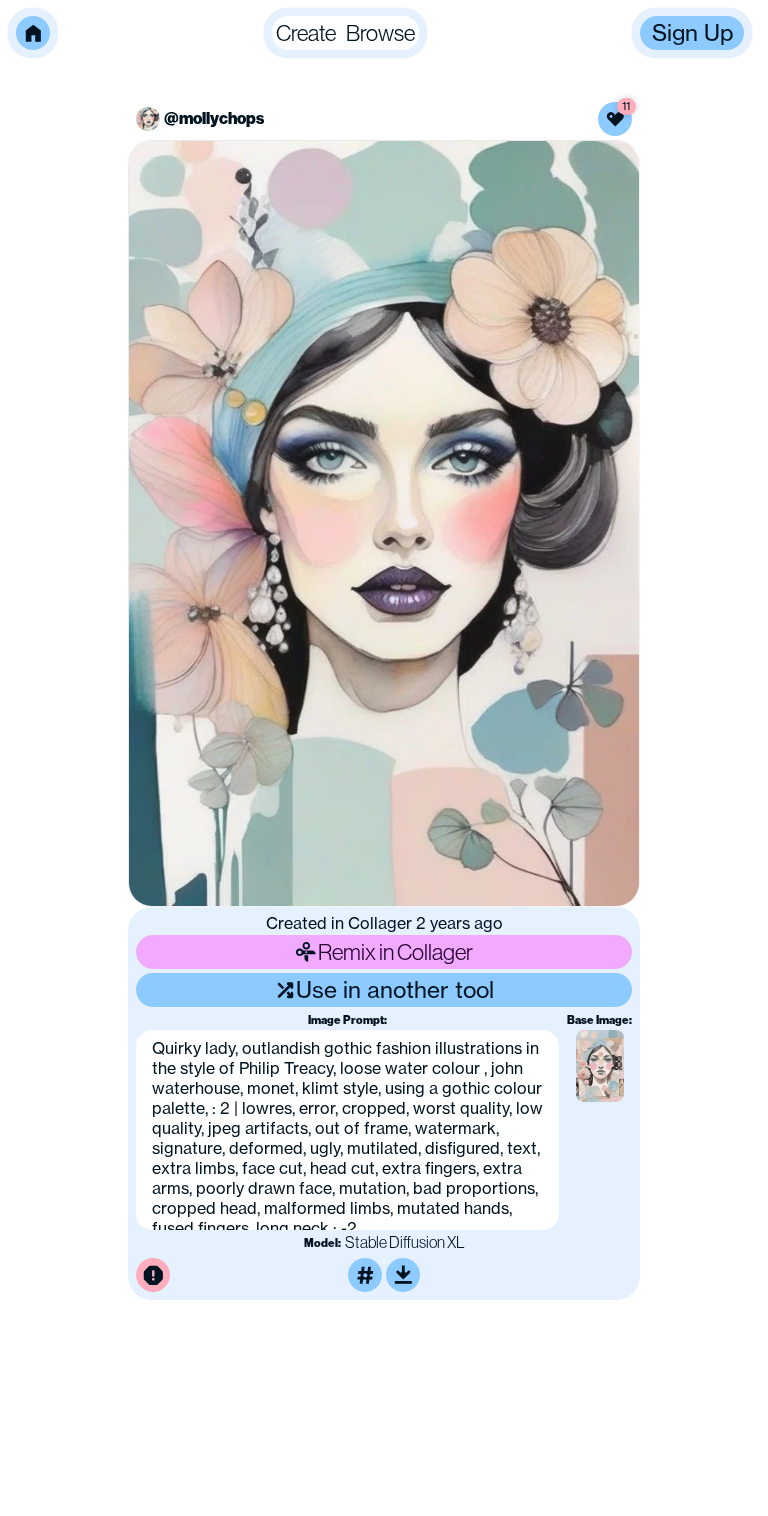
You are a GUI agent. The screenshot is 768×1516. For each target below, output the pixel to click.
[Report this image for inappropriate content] (153, 1275)
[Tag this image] (365, 1275)
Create (306, 32)
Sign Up (692, 32)
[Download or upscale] (403, 1275)
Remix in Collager (395, 951)
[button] (33, 33)
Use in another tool (395, 989)
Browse (380, 32)
